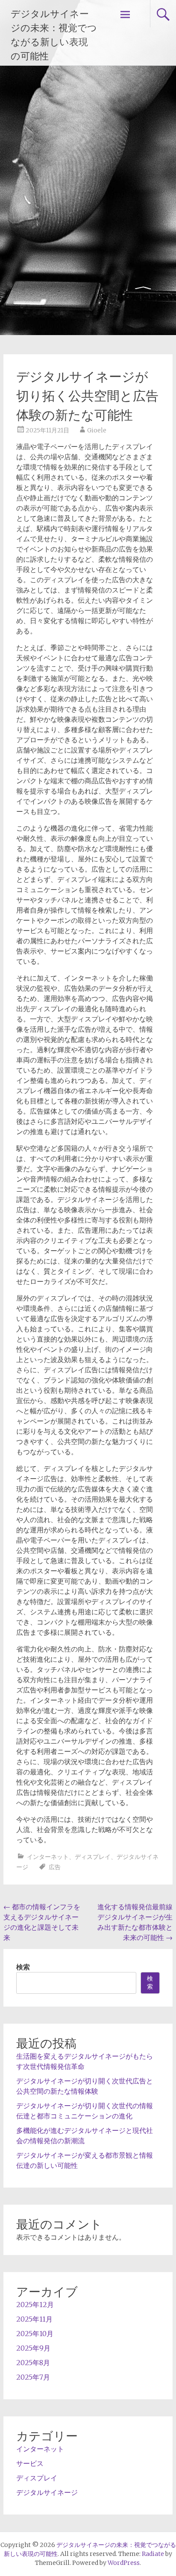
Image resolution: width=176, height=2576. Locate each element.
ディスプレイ (93, 1857)
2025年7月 (33, 2377)
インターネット (48, 1857)
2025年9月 (33, 2348)
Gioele (97, 430)
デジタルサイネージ (47, 2492)
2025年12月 (35, 2305)
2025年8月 (33, 2363)
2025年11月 (34, 2319)
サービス (30, 2463)
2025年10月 (35, 2334)
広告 (55, 1867)
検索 (23, 1967)
